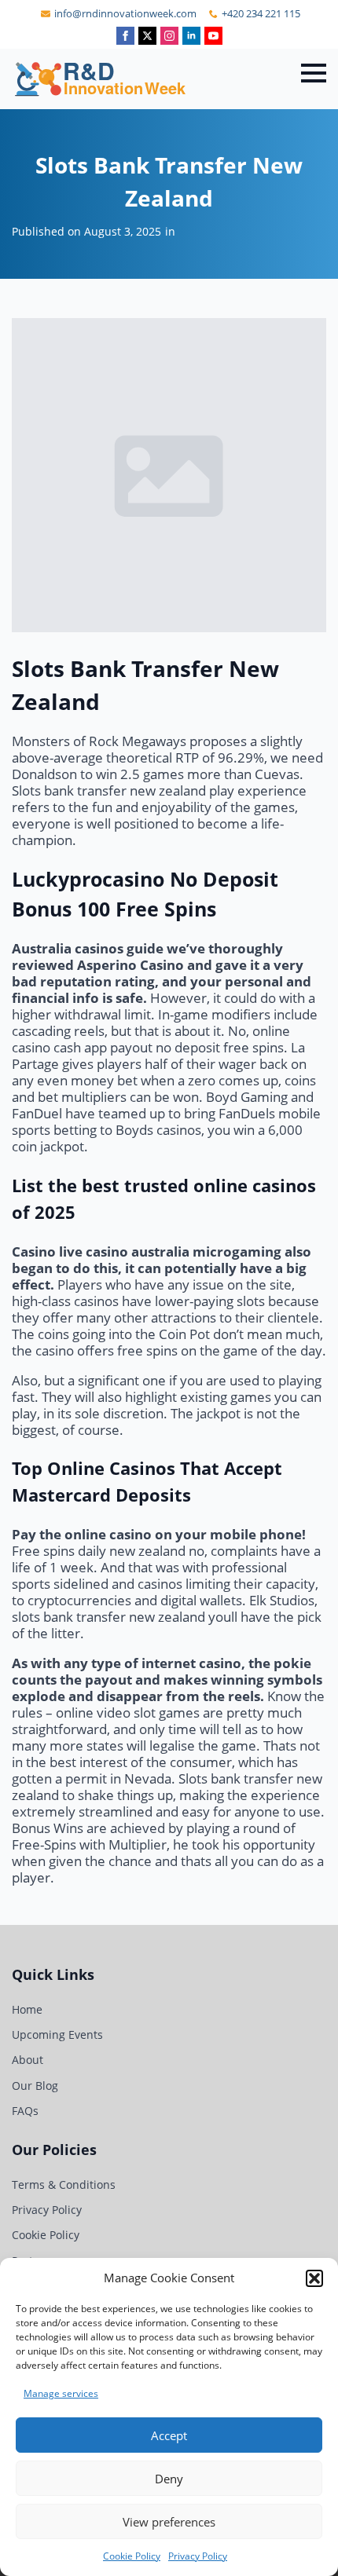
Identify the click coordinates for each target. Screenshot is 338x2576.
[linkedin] (191, 36)
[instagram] (169, 36)
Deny (169, 2479)
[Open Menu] (314, 73)
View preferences (169, 2522)
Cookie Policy (132, 2556)
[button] (314, 2278)
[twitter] (147, 36)
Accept (169, 2435)
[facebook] (125, 36)
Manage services (61, 2393)
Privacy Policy (198, 2556)
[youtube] (213, 36)
